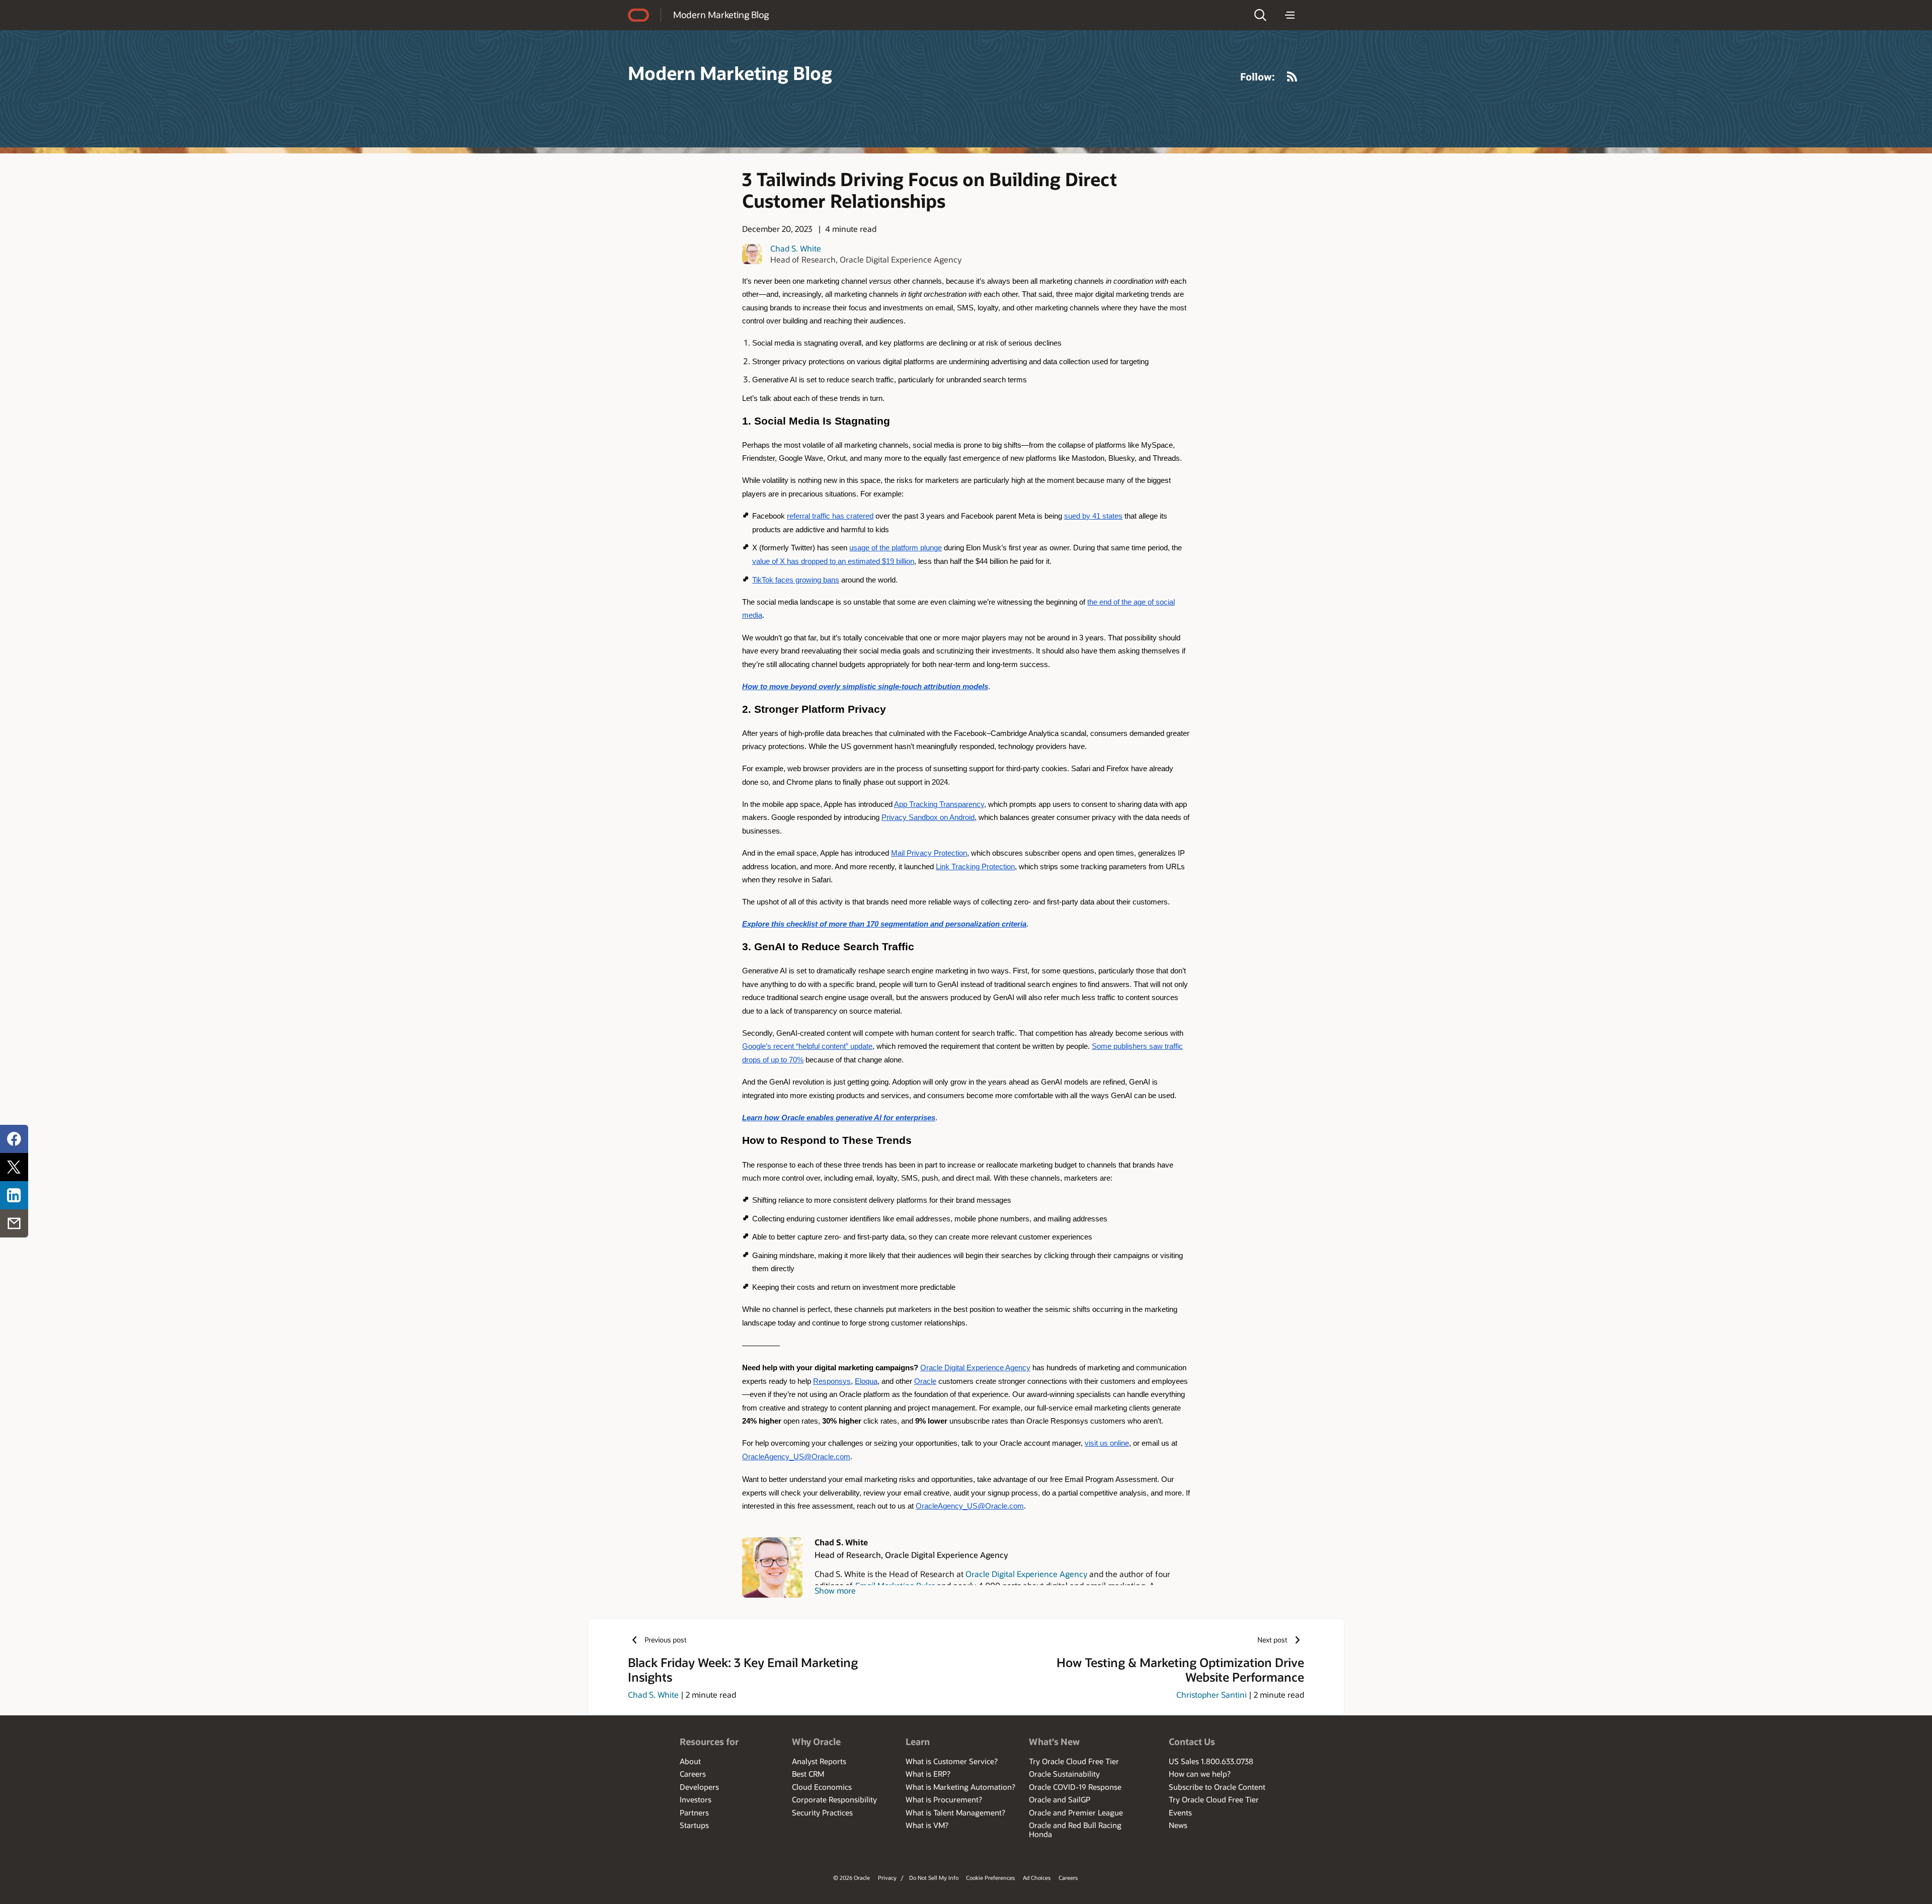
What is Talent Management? (955, 1812)
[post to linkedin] (14, 1195)
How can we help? (1200, 1774)
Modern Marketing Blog (721, 15)
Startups (694, 1825)
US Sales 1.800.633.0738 (1211, 1761)
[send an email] (14, 1223)
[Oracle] (638, 15)
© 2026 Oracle (852, 1878)
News (1178, 1825)
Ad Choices (1037, 1878)
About (690, 1761)
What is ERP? (928, 1774)
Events (1180, 1812)
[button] (1260, 15)
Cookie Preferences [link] (990, 1878)
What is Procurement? (944, 1799)
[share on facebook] (14, 1139)
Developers (699, 1787)
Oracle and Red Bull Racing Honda (1075, 1830)
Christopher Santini (1212, 1694)
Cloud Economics (822, 1787)
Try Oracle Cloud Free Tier (1074, 1761)
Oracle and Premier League (1076, 1812)
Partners (694, 1812)
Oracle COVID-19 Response (1075, 1787)
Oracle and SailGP (1060, 1799)
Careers (693, 1774)
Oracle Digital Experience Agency (1026, 1574)
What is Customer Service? (952, 1761)
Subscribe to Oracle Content (1217, 1787)
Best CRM (808, 1774)
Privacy (887, 1878)
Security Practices (822, 1812)
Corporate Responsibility (834, 1799)
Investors (696, 1799)
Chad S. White (796, 248)
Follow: (1258, 76)
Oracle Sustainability (1064, 1774)
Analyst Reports (819, 1761)
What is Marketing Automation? (960, 1787)
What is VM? (927, 1825)
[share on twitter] (14, 1167)
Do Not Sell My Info (934, 1878)
